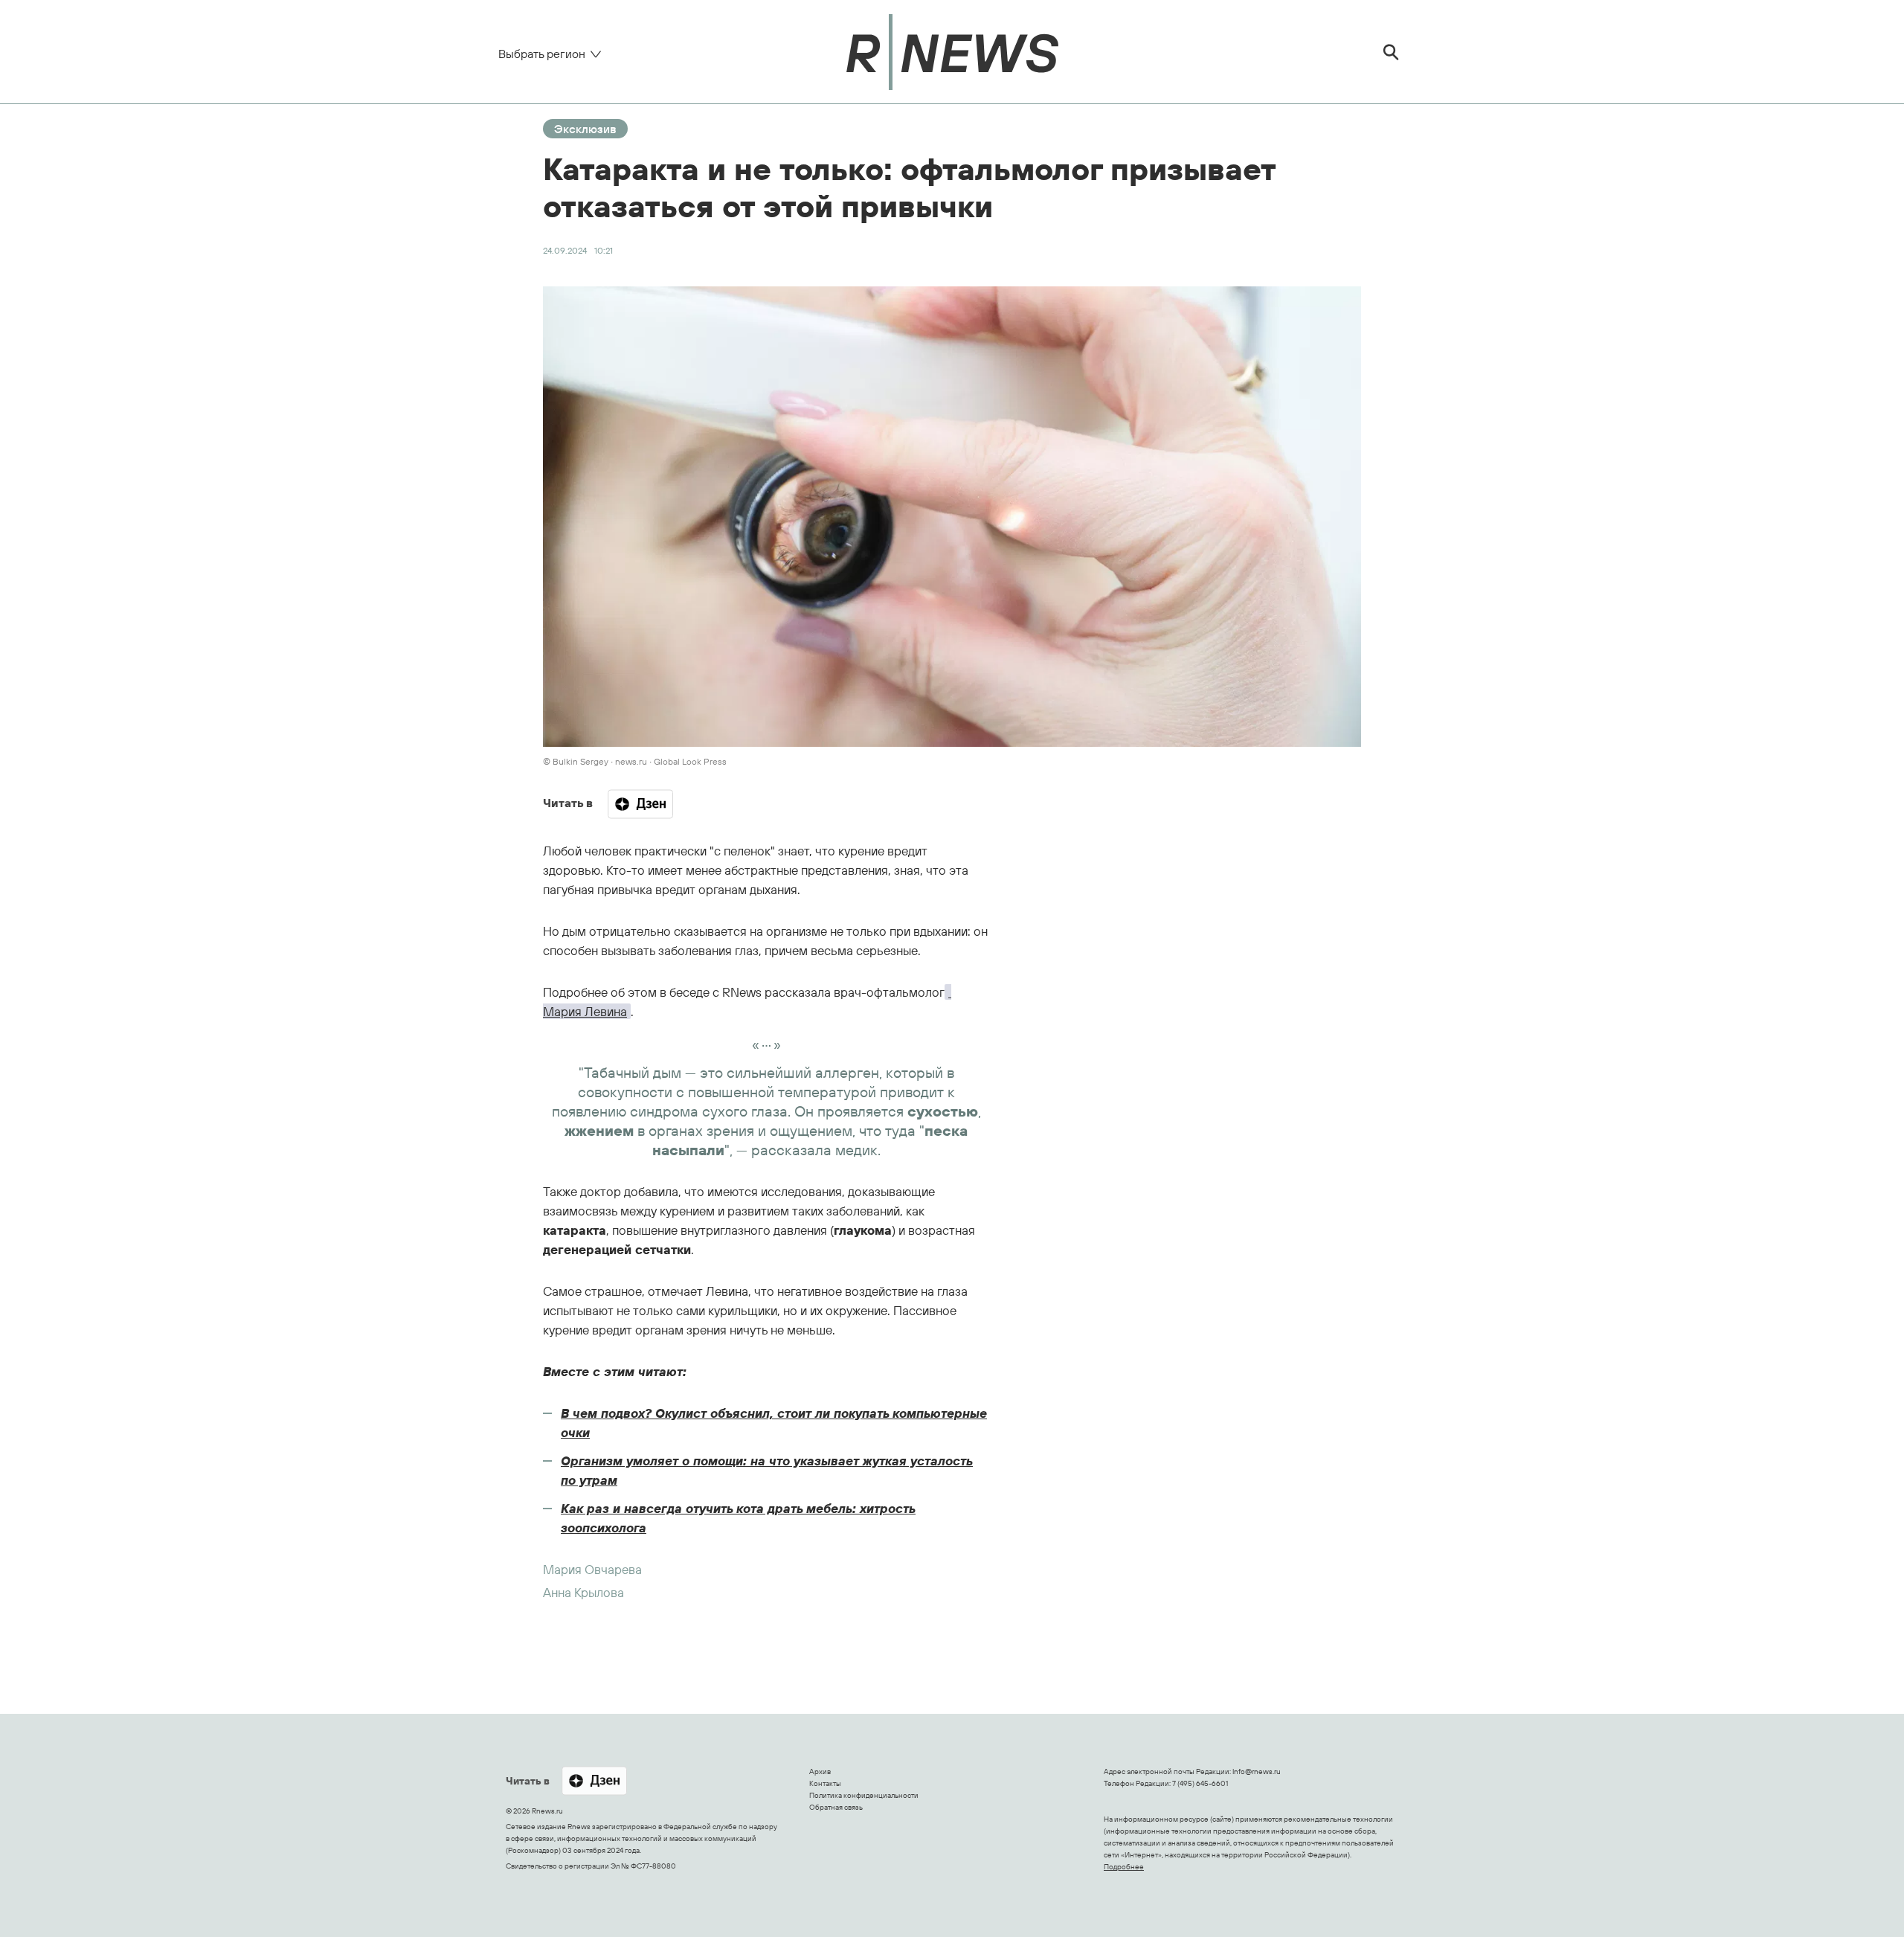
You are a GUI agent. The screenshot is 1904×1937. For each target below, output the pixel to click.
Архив (820, 1771)
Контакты (825, 1783)
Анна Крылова (583, 1592)
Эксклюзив (585, 129)
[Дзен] (640, 804)
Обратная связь (836, 1807)
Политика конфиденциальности (864, 1795)
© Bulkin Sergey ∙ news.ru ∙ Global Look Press (635, 761)
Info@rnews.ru (1257, 1771)
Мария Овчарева (592, 1569)
